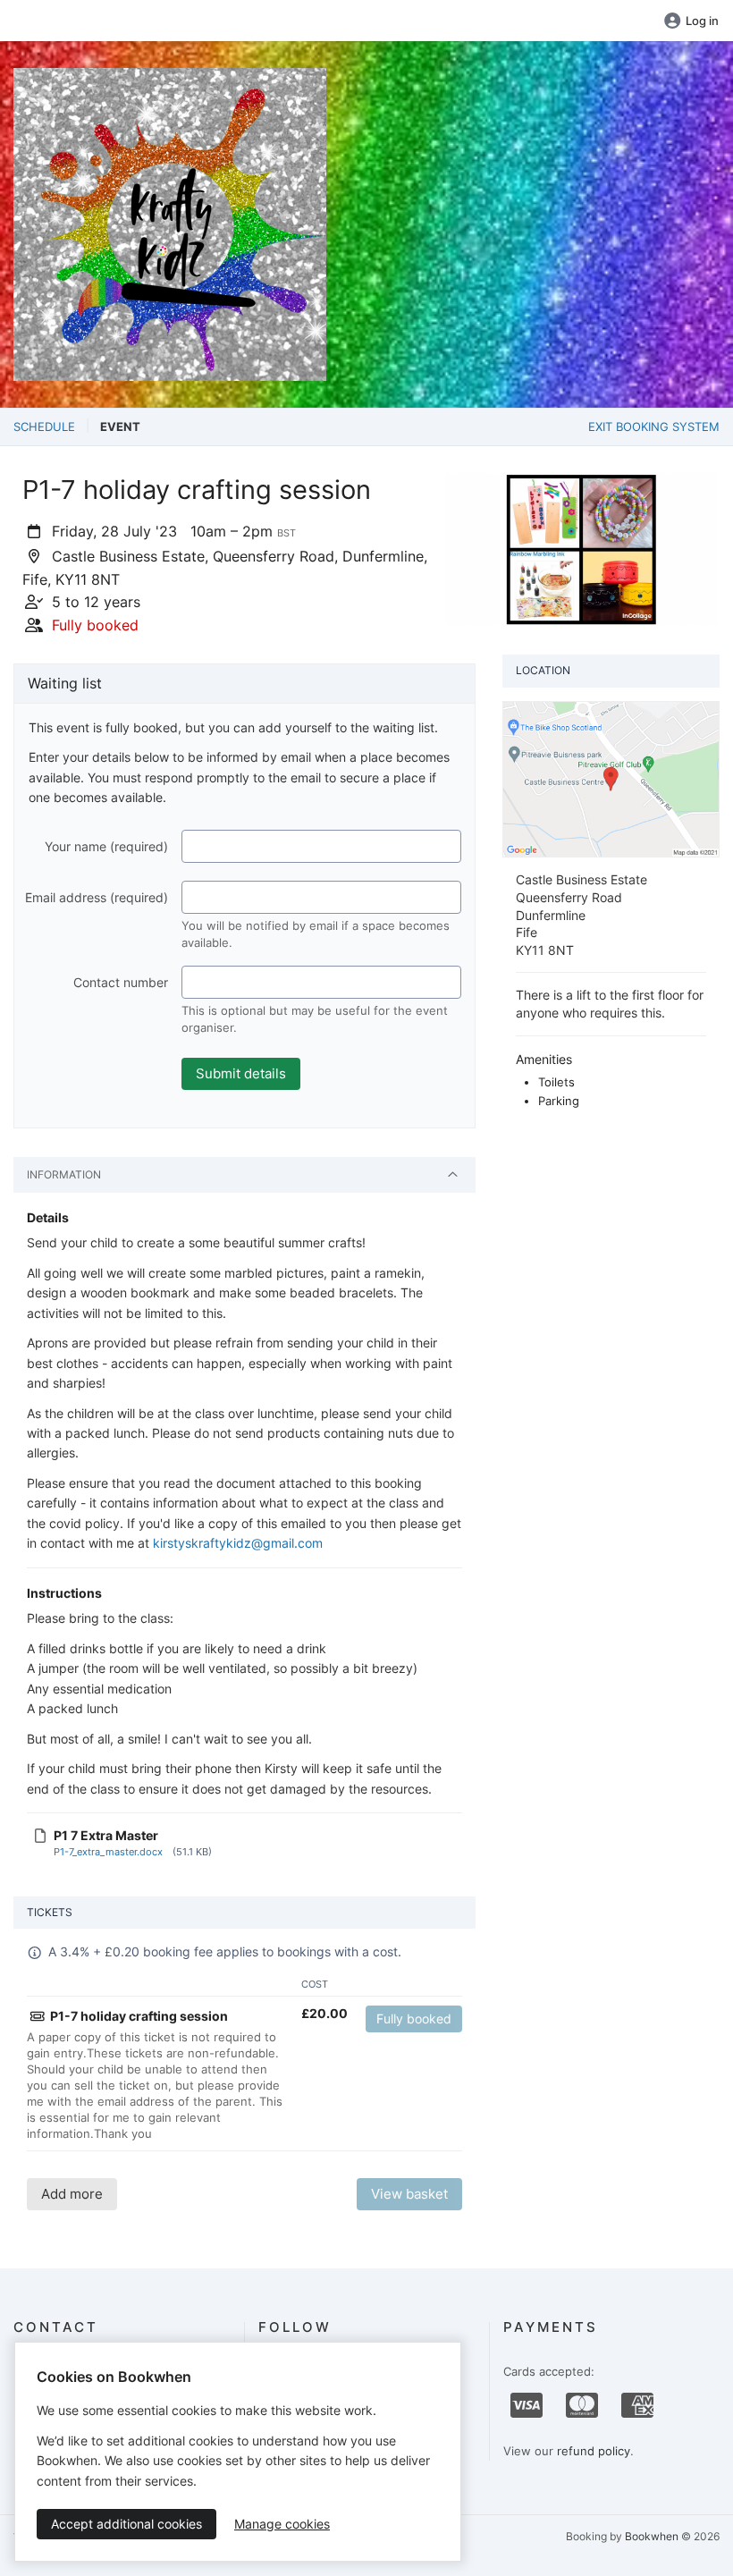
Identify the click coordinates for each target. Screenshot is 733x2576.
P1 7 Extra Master (106, 1835)
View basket (409, 2194)
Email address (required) (97, 897)
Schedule (44, 427)
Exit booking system (654, 427)
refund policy (594, 2451)
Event (120, 427)
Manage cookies (282, 2524)
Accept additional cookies (126, 2524)
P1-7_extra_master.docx (108, 1852)
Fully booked (414, 2019)
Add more (72, 2194)
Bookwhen (652, 2536)
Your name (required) (106, 846)
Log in (702, 21)
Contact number (121, 982)
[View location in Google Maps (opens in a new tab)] (611, 778)
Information (64, 1174)
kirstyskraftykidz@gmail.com (238, 1543)
